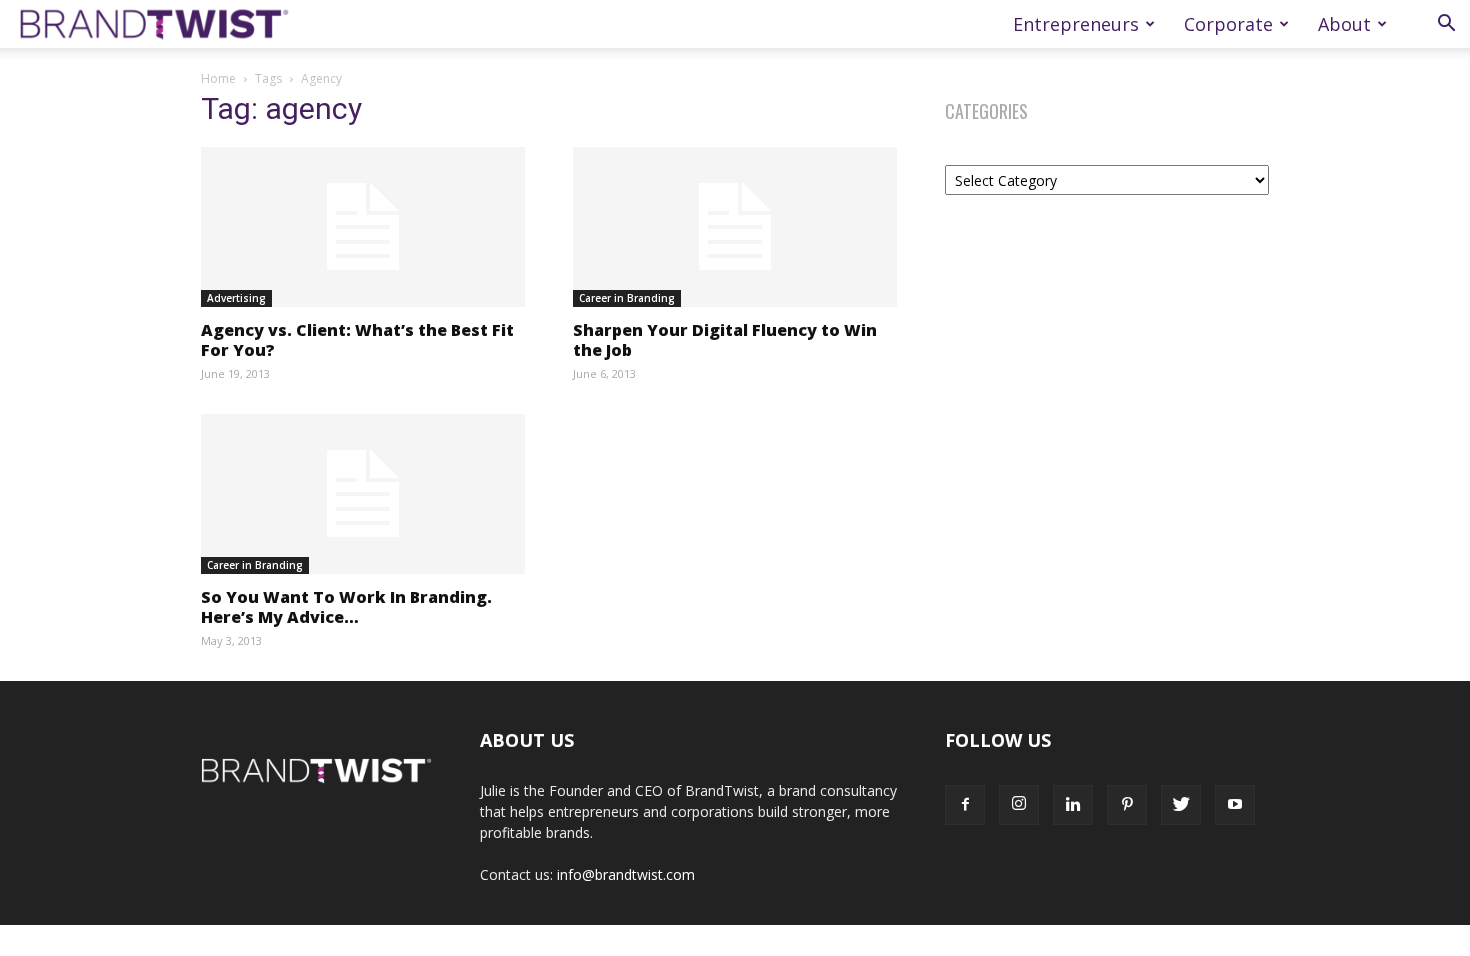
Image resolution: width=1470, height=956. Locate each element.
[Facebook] (965, 805)
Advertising (236, 298)
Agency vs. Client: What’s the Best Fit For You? (357, 340)
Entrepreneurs (1076, 24)
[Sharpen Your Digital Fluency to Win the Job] (735, 227)
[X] (1181, 805)
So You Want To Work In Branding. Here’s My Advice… (346, 607)
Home (218, 78)
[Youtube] (1235, 805)
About (1344, 24)
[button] (1446, 25)
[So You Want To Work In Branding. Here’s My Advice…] (363, 494)
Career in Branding (627, 298)
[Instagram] (1019, 805)
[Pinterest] (1127, 805)
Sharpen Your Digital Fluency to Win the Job (725, 340)
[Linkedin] (1073, 805)
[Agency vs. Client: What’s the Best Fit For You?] (363, 227)
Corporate (1228, 24)
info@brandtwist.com (626, 874)
